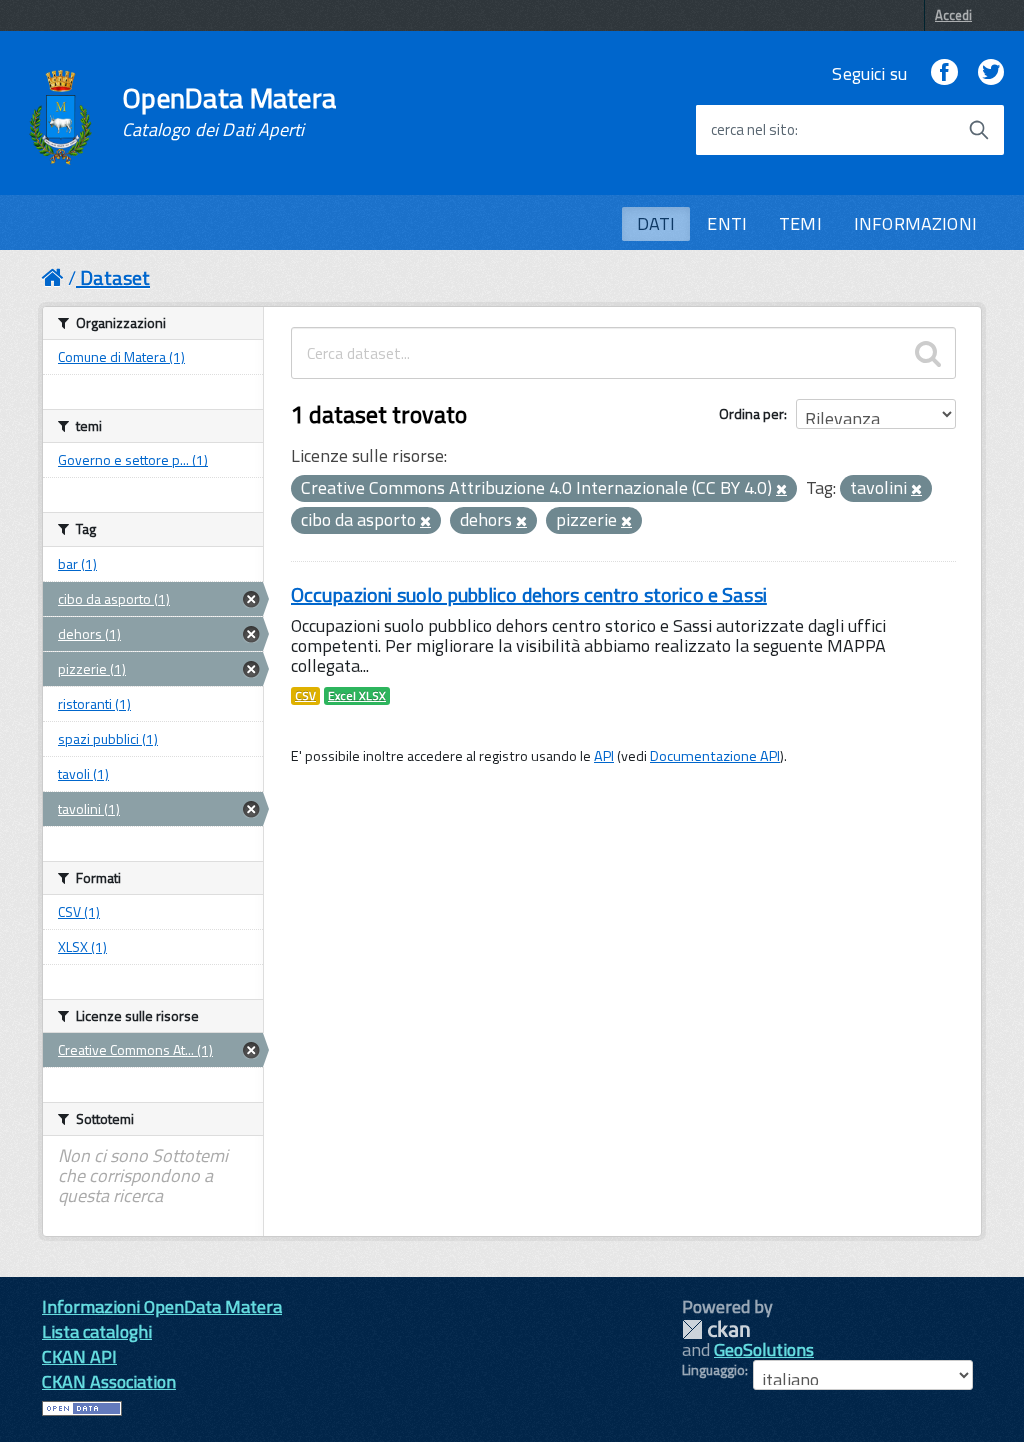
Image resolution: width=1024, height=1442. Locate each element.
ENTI (727, 223)
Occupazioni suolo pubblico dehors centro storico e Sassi (529, 594)
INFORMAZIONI (915, 223)
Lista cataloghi (97, 1331)
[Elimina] (781, 490)
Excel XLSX (357, 696)
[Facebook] (944, 73)
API (604, 756)
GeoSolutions (764, 1349)
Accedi (953, 15)
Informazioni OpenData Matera (162, 1306)
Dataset (115, 277)
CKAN (716, 1329)
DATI (656, 223)
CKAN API (79, 1356)
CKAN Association (109, 1381)
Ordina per (751, 413)
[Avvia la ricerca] (979, 130)
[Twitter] (991, 73)
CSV (305, 696)
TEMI (800, 223)
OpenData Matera (229, 112)
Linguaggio (713, 1370)
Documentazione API (715, 756)
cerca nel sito (753, 130)
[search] (928, 353)
